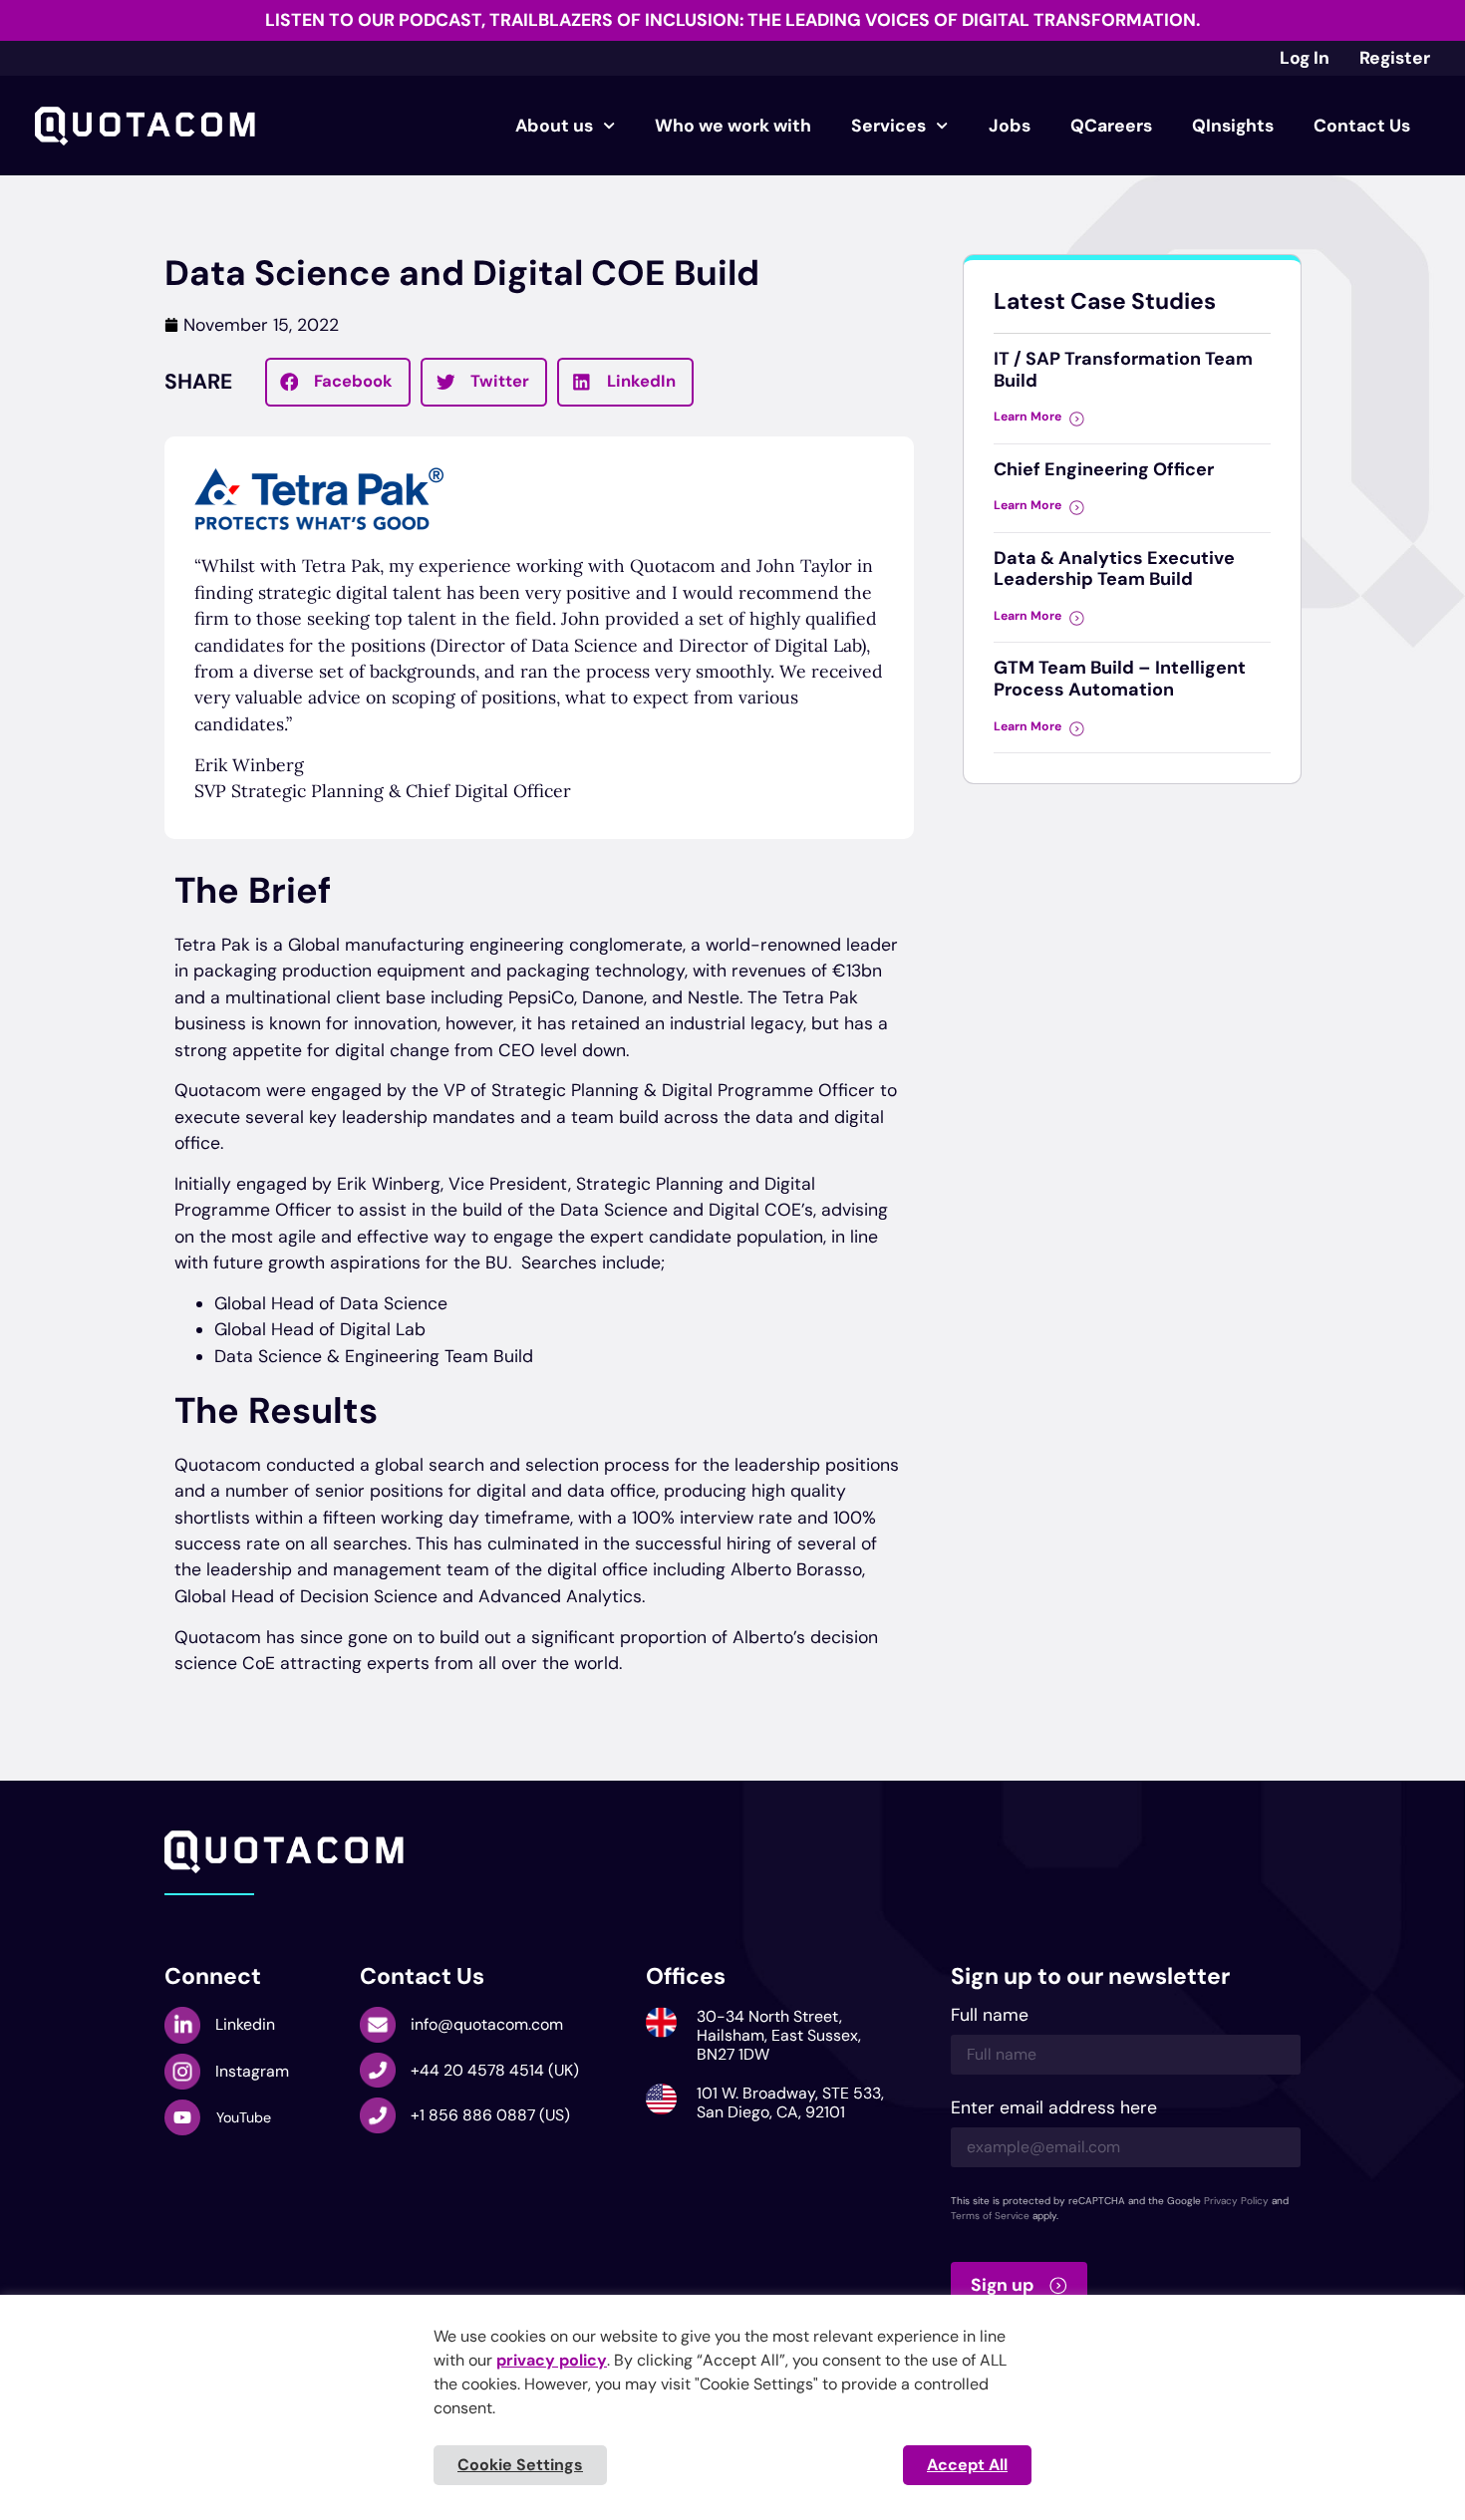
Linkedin (245, 2024)
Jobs (1010, 126)
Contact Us (1362, 126)
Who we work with (733, 126)
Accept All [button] (967, 2465)
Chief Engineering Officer (1104, 469)
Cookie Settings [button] (520, 2465)
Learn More (1027, 417)
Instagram (252, 2071)
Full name (990, 2016)
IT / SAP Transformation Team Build (1123, 370)
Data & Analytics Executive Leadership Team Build (1114, 569)
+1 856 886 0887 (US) (490, 2115)
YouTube (244, 2117)
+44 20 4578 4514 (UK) (495, 2070)
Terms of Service (990, 2216)
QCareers (1111, 126)
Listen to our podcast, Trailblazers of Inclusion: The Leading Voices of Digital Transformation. (732, 20)
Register (1395, 58)
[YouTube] (182, 2117)
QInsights (1233, 126)
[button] (338, 383)
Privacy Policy (1236, 2201)
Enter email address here (1054, 2109)
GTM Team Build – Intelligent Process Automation (1120, 679)
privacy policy (552, 2360)
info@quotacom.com (487, 2024)
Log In (1305, 58)
